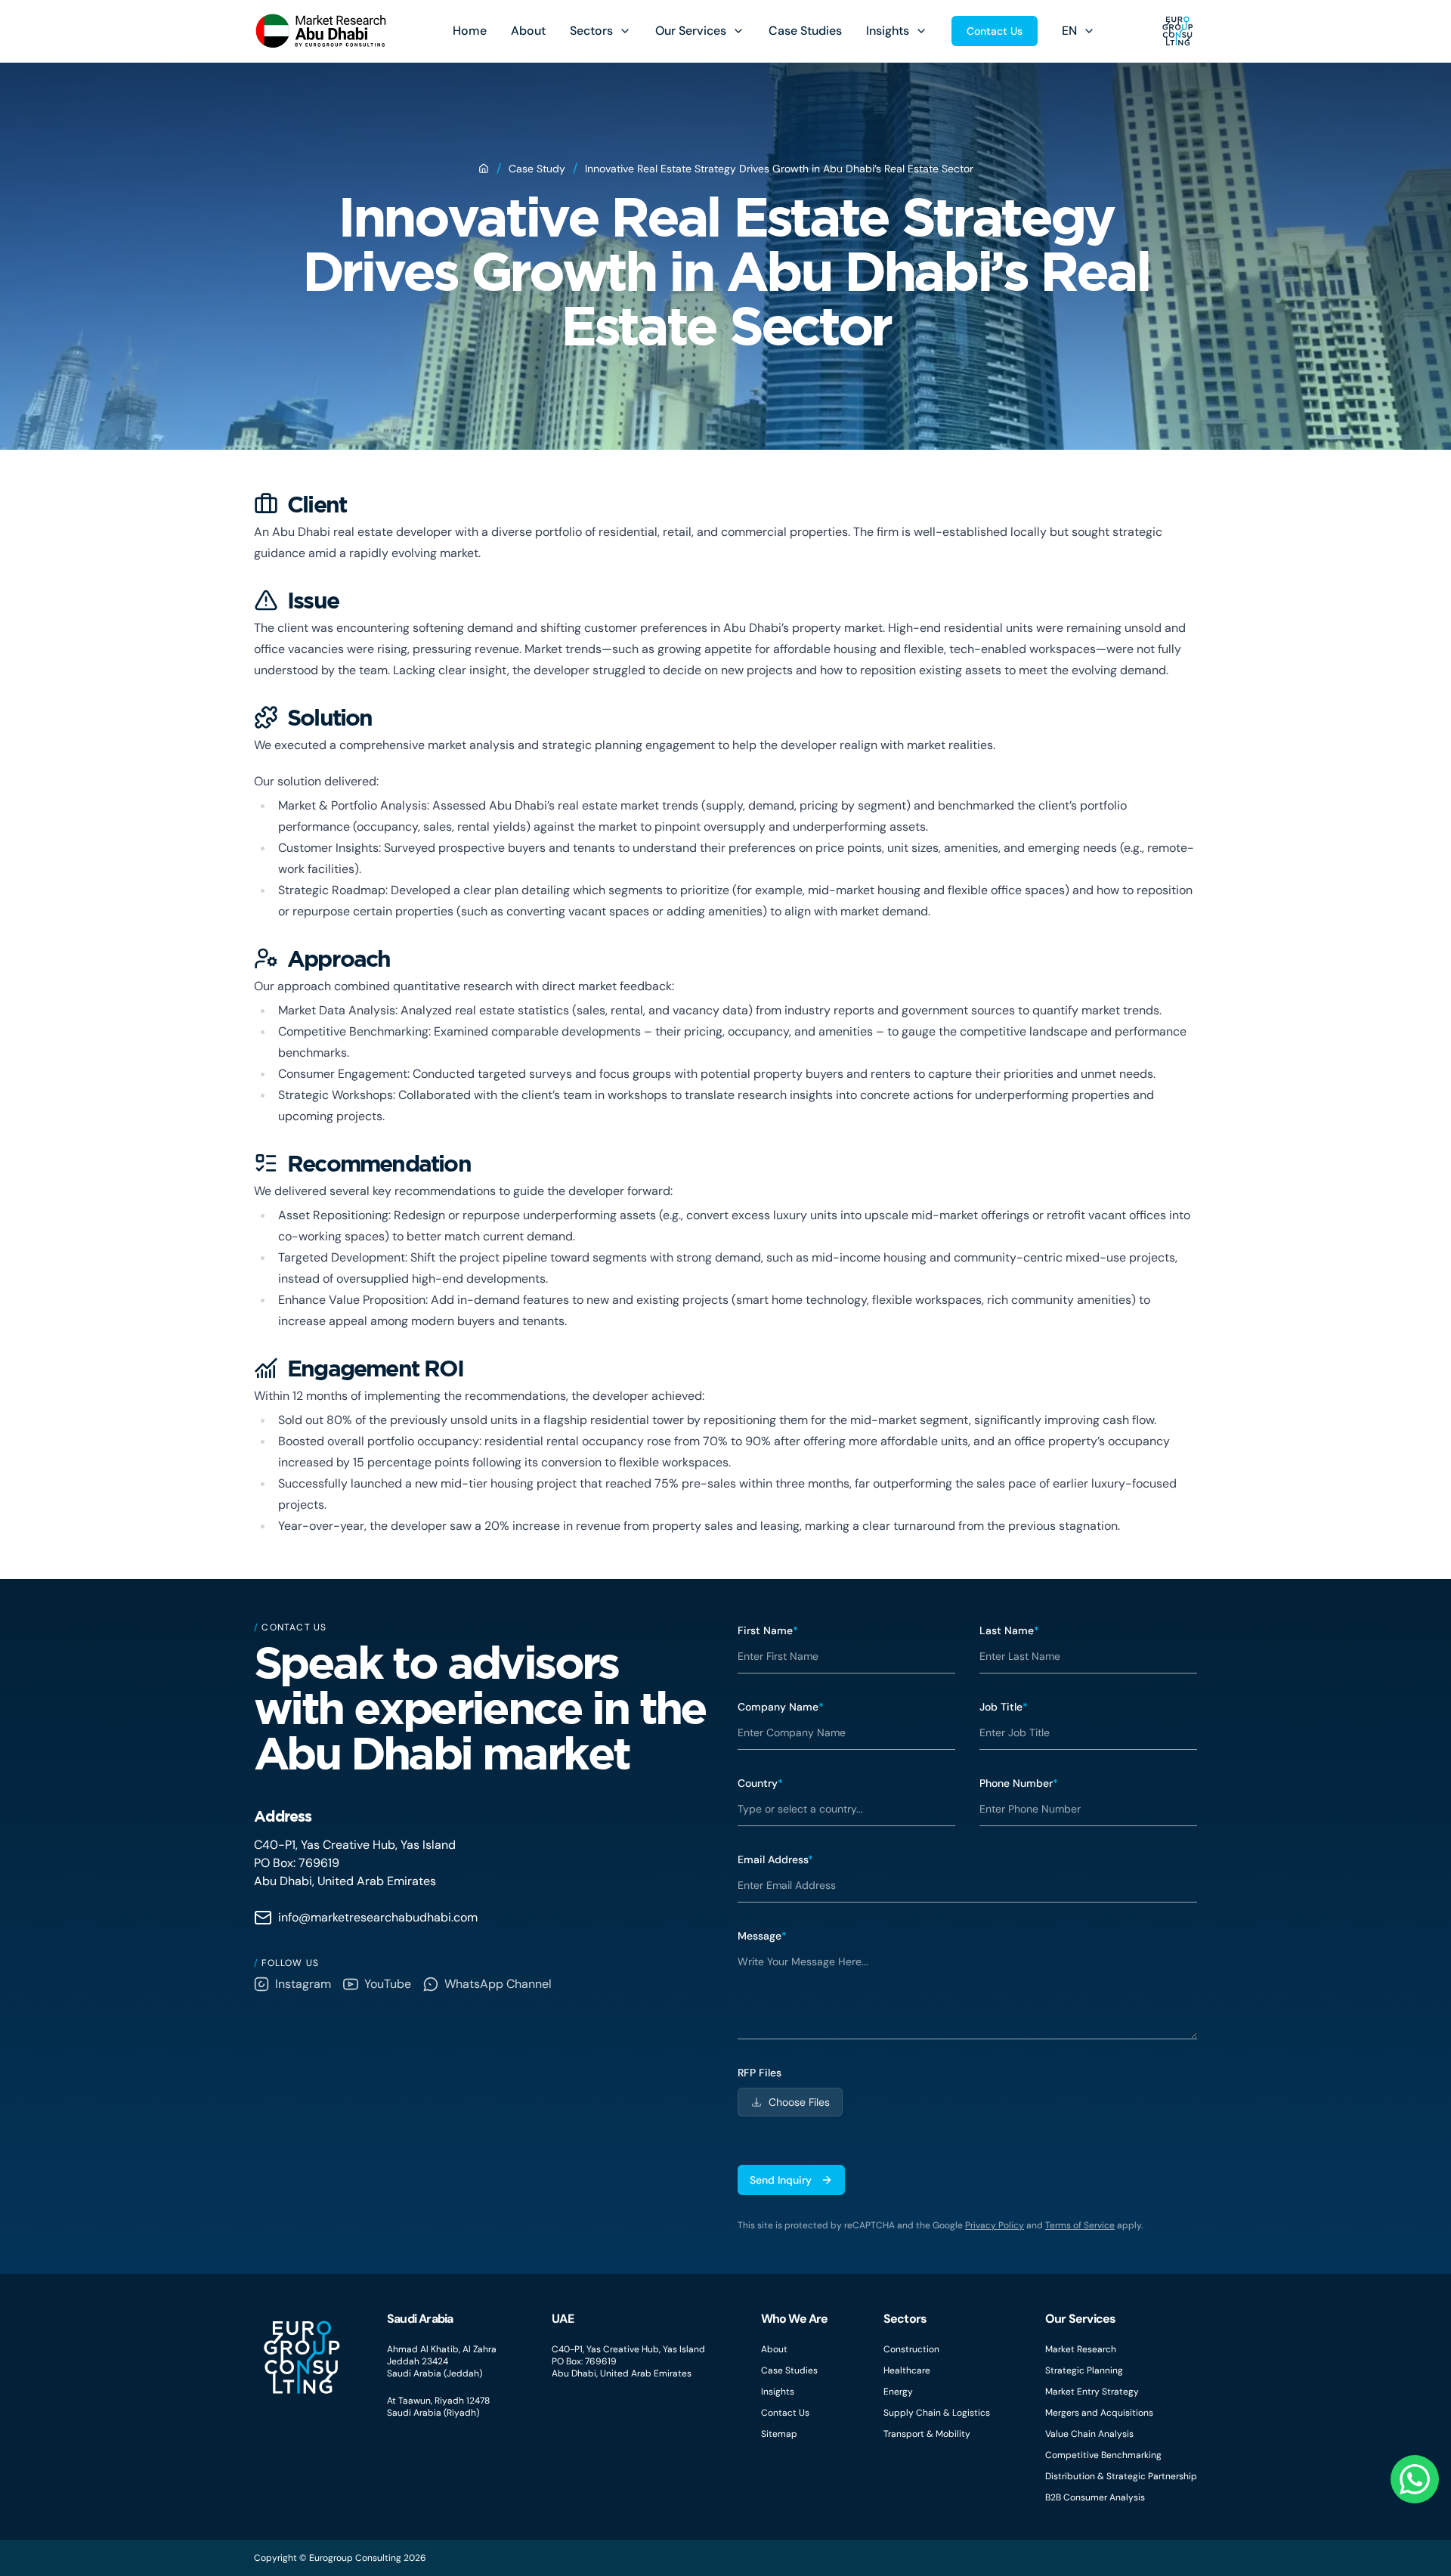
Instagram (303, 1984)
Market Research (1081, 2349)
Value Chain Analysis (1089, 2434)
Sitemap (779, 2434)
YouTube (388, 1984)
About (528, 31)
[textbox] (967, 1992)
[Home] (484, 169)
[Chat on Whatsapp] (1415, 2479)
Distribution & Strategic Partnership (1121, 2476)
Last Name (1009, 1630)
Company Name (781, 1707)
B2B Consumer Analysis (1095, 2497)
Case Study (537, 169)
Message (762, 1936)
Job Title (1004, 1707)
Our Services (691, 31)
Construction (911, 2349)
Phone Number (1019, 1783)
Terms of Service (1080, 2225)
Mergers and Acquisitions (1099, 2413)
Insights (888, 31)
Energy (898, 2392)
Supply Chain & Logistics (937, 2413)
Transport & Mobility (927, 2434)
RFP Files (760, 2073)
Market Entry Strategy (1092, 2392)
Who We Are (795, 2319)
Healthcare (907, 2370)
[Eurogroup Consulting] (321, 31)
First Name (768, 1630)
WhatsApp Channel (498, 1984)
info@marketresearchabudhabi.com (378, 1917)
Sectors (591, 31)
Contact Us (995, 31)
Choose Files (799, 2102)
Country (760, 1783)
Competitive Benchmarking (1103, 2455)
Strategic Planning (1084, 2370)
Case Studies (805, 31)
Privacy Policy (995, 2225)
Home (470, 31)
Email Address (775, 1859)
